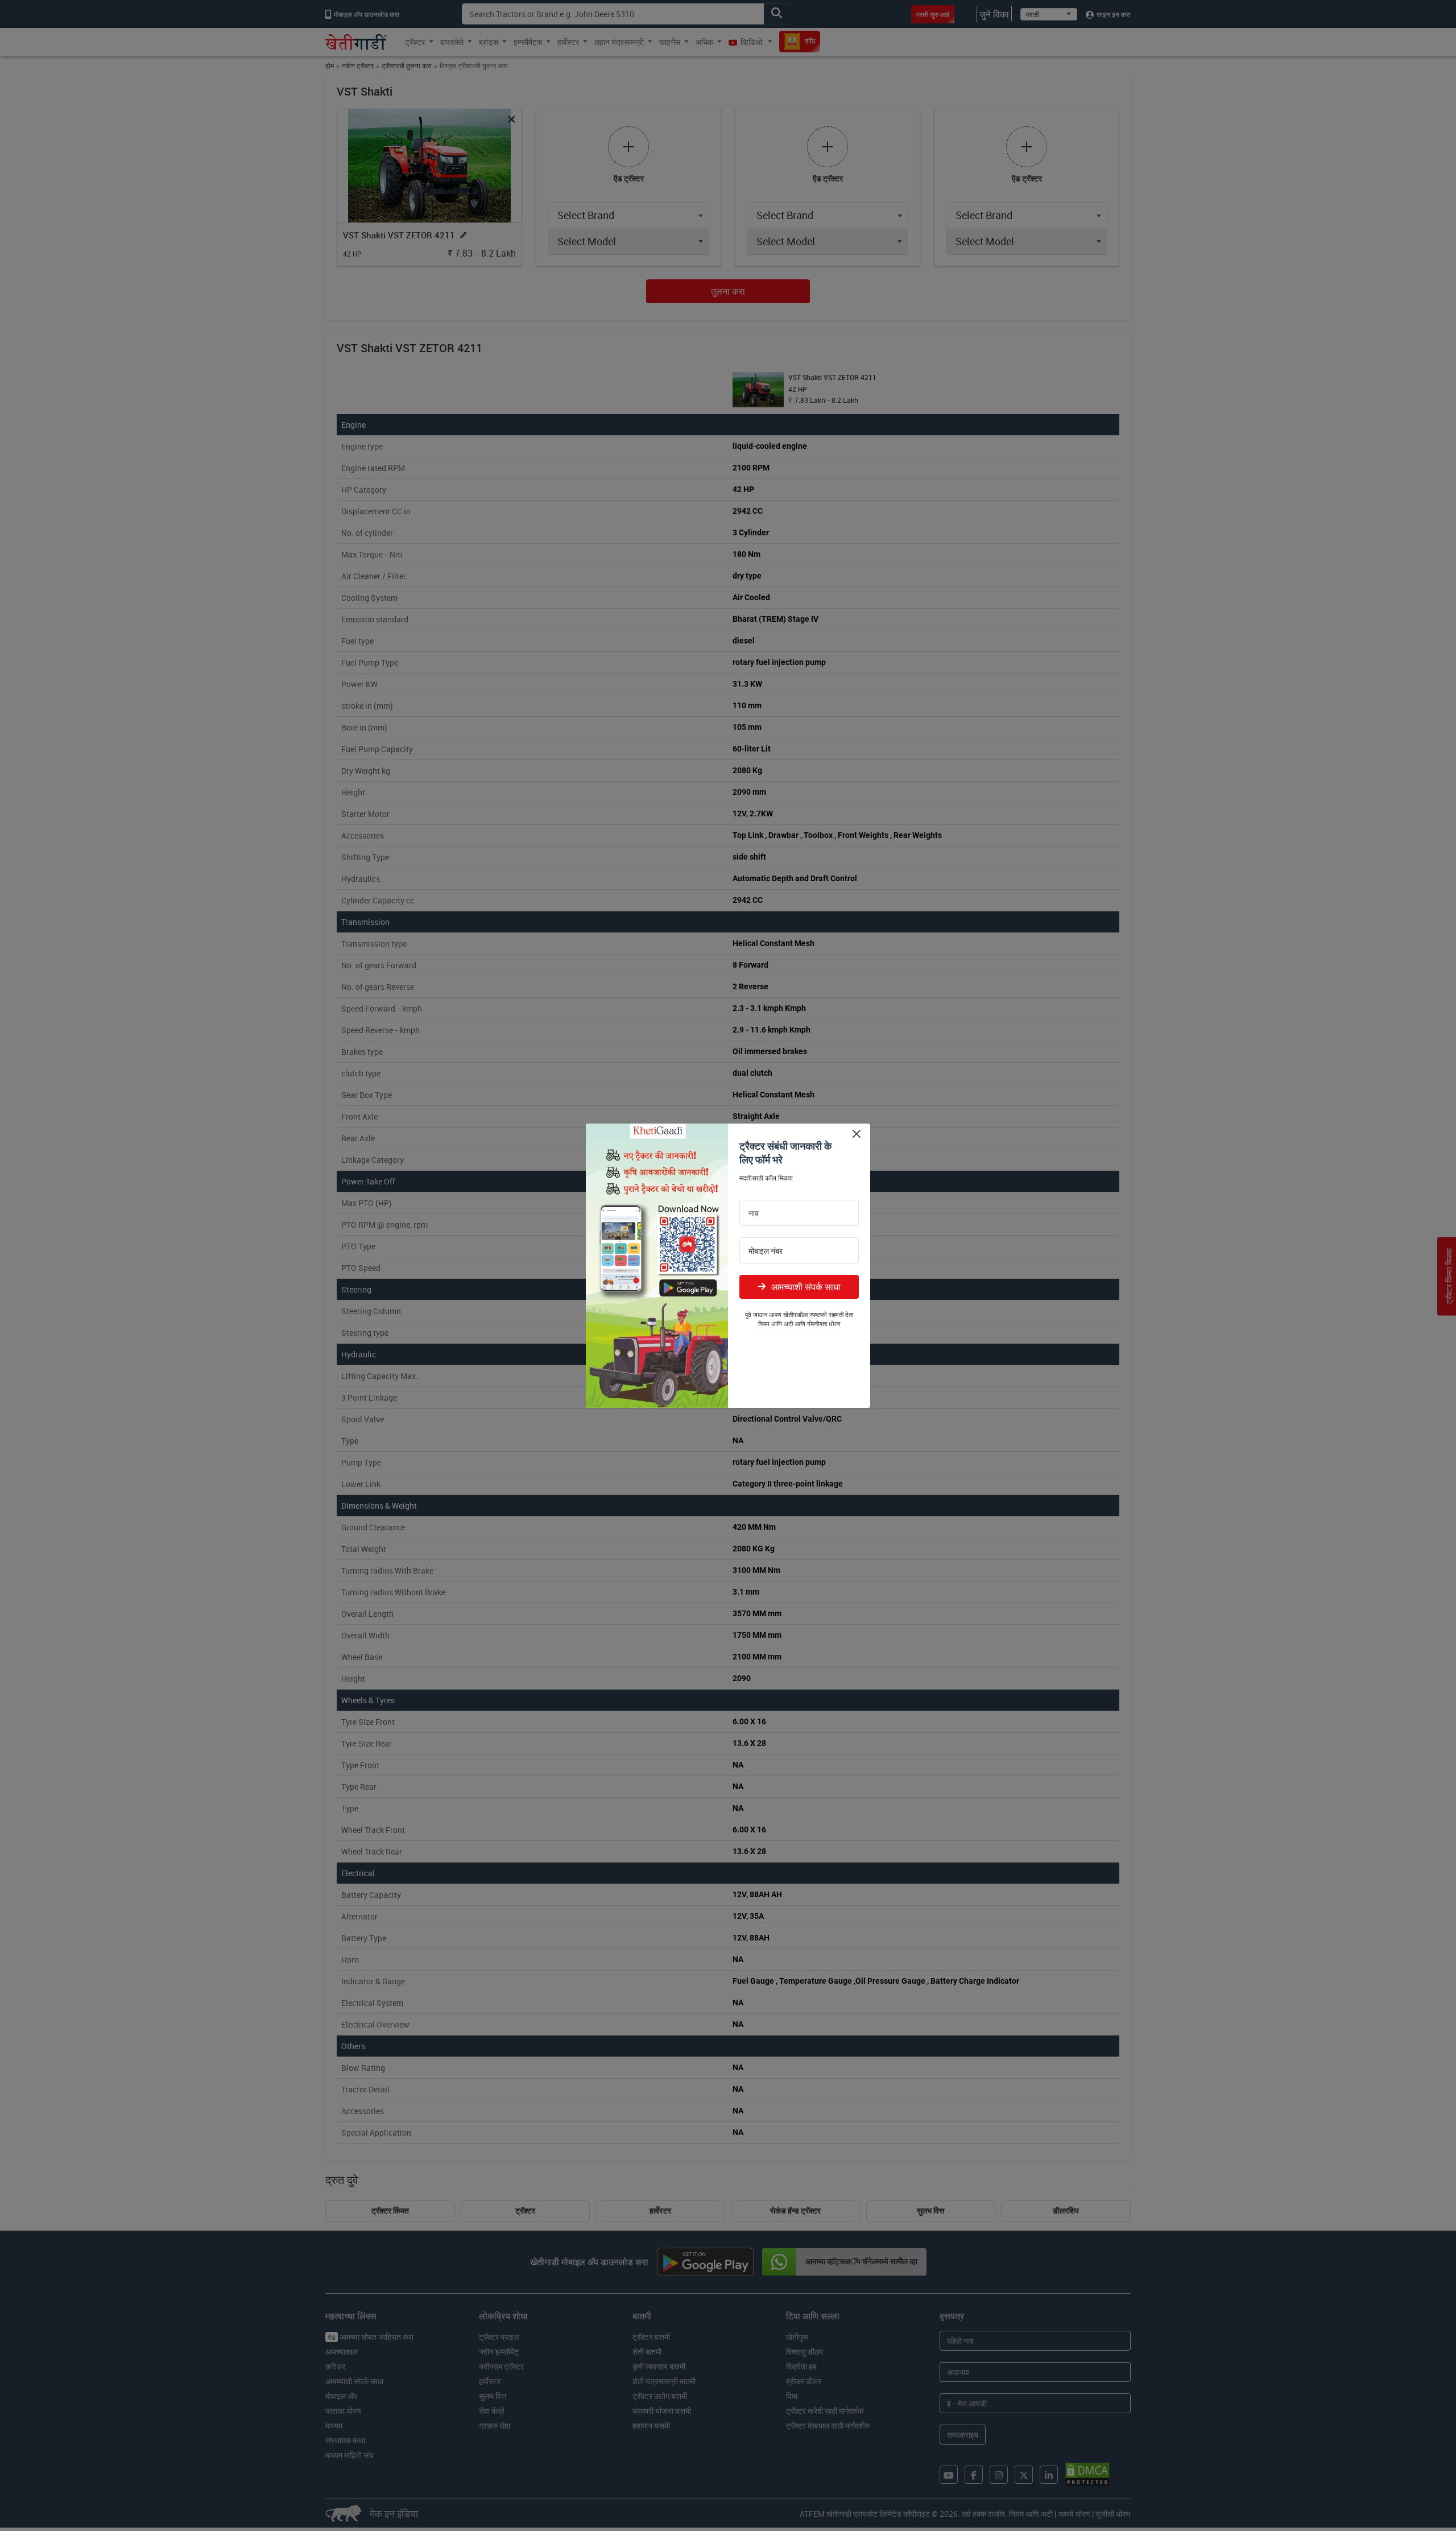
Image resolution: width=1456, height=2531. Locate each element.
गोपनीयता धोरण (824, 1324)
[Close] (856, 1134)
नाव (754, 1213)
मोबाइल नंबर (766, 1251)
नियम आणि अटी (775, 1324)
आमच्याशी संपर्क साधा (806, 1287)
